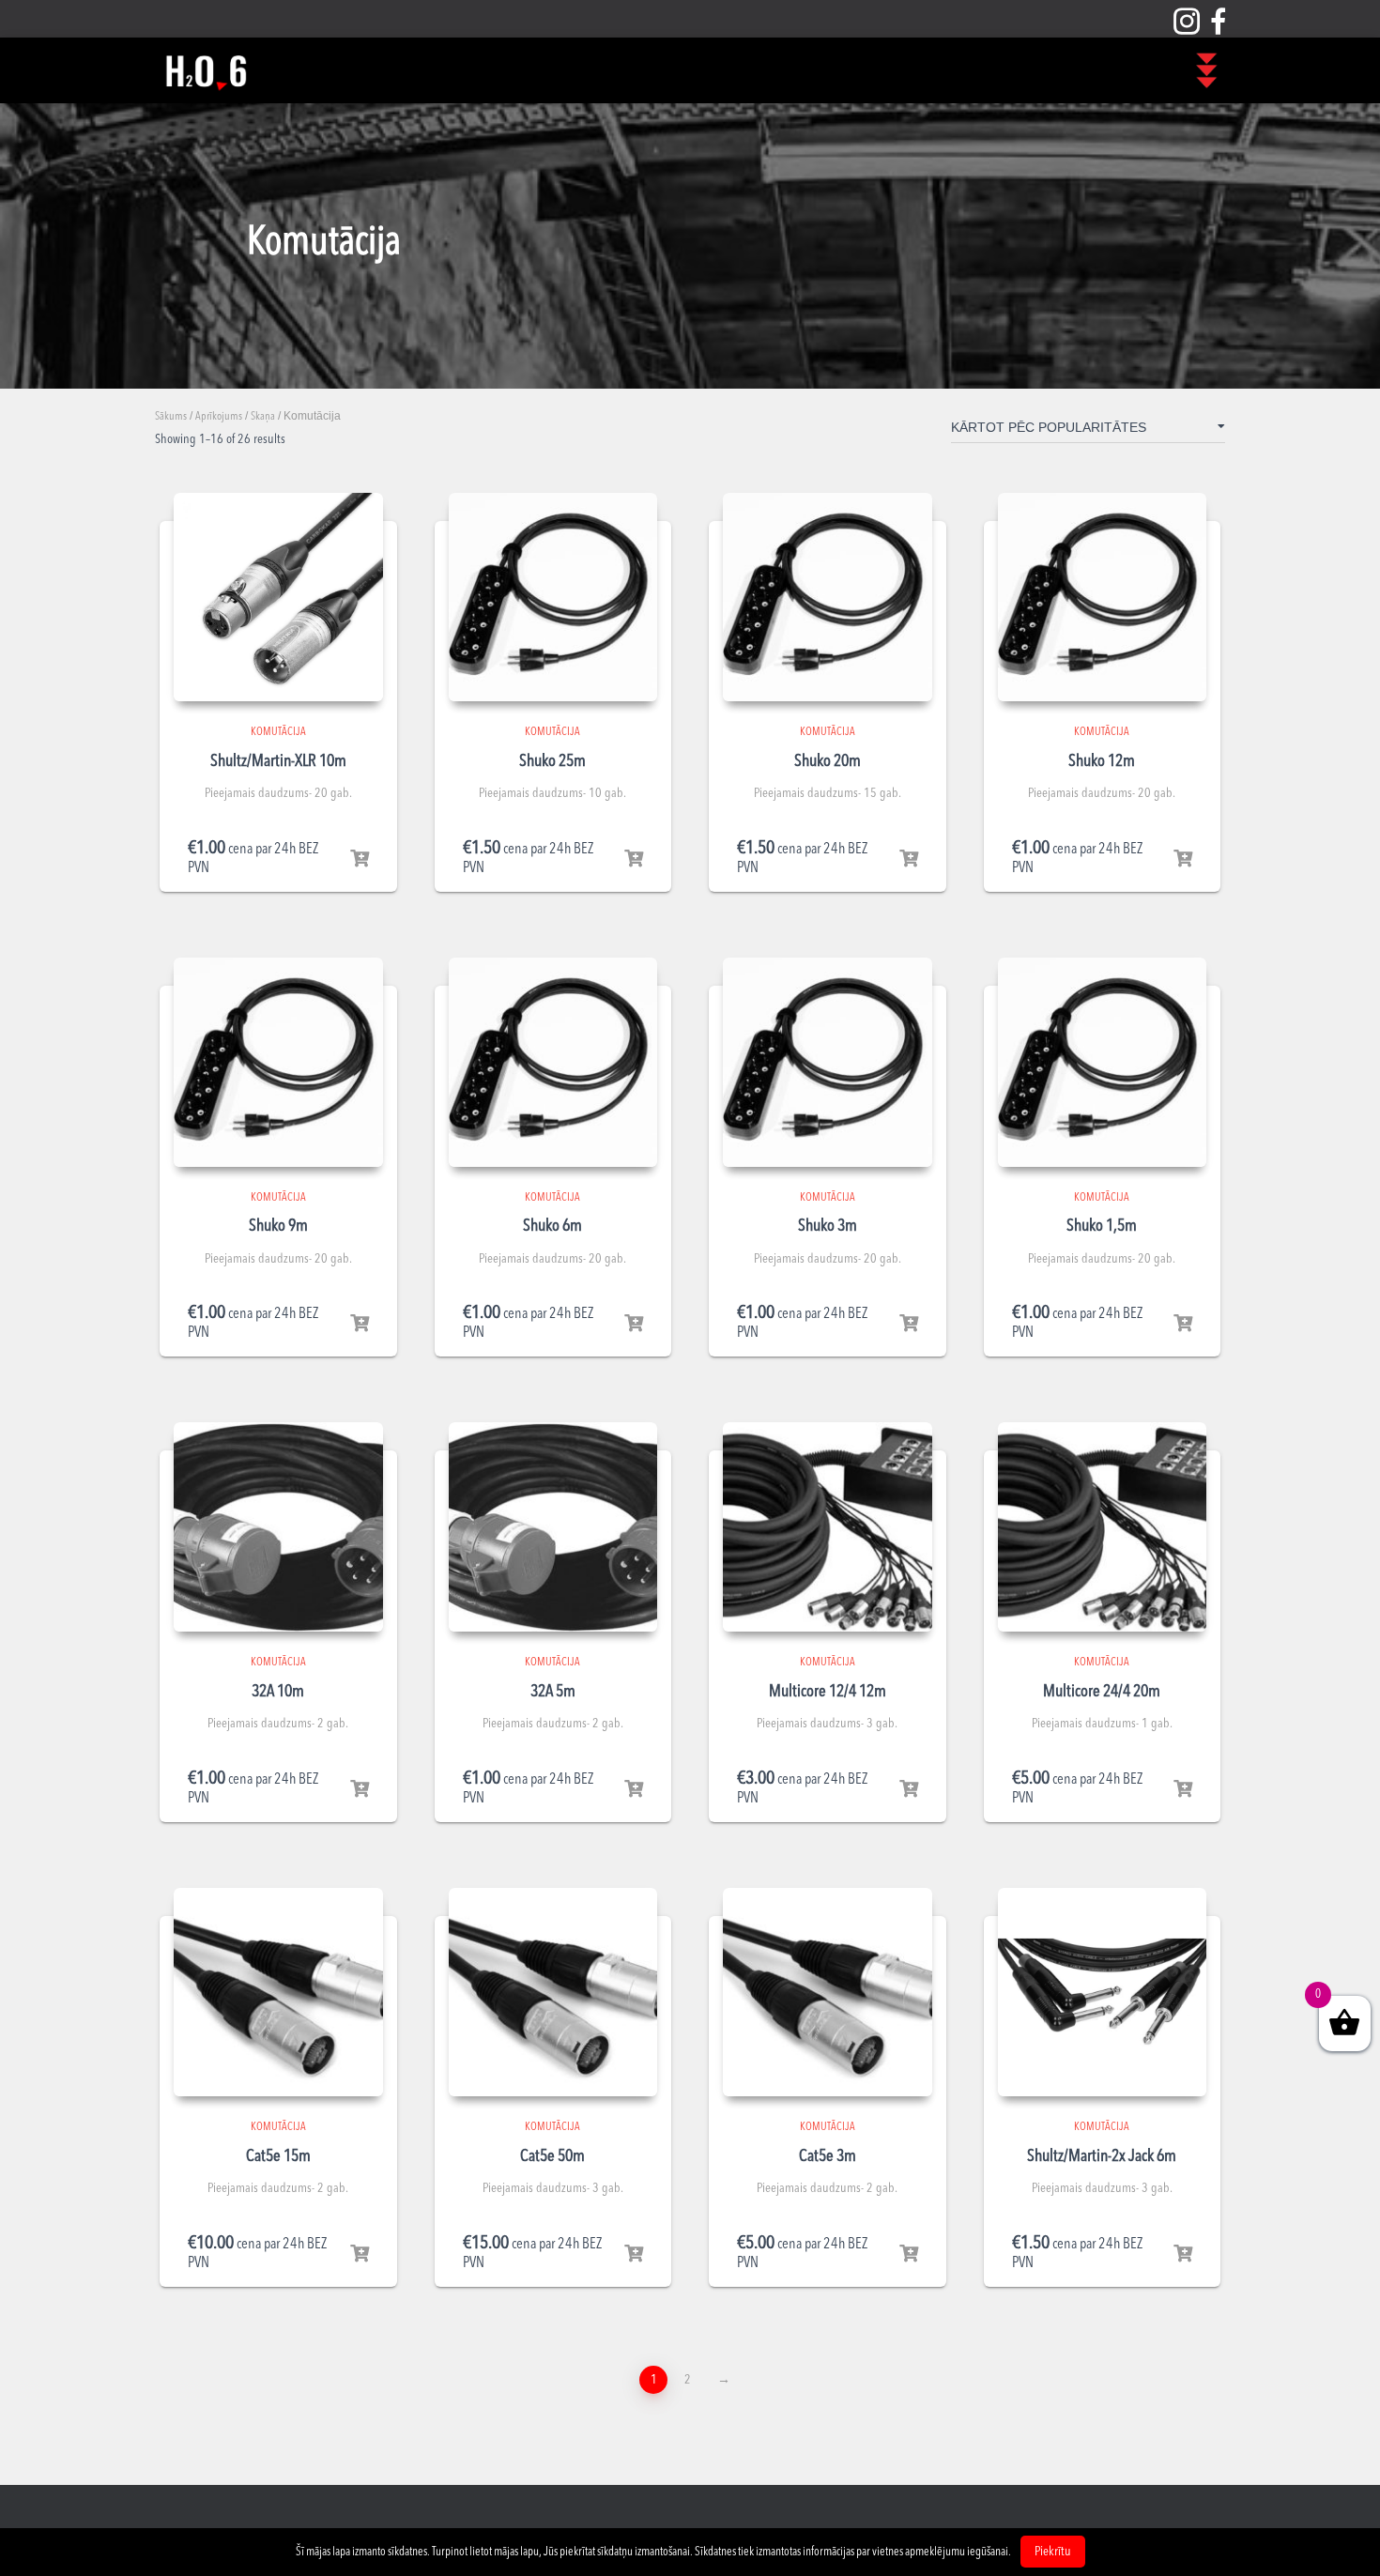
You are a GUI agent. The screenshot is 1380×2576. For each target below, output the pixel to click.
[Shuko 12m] (1103, 598)
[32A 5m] (553, 1527)
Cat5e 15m (278, 2156)
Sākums (171, 417)
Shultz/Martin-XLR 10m (278, 761)
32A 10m (278, 1692)
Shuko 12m (1102, 761)
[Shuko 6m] (553, 1062)
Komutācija (278, 732)
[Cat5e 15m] (278, 1993)
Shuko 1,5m (1102, 1226)
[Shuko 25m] (553, 598)
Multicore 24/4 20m (1102, 1692)
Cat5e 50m (552, 2156)
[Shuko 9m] (278, 1062)
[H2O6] (206, 70)
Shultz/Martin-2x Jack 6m (1102, 2156)
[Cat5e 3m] (828, 1993)
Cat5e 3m (828, 2156)
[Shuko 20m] (828, 598)
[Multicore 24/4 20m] (1103, 1527)
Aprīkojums (219, 417)
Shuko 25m (552, 761)
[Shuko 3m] (828, 1062)
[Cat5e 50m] (553, 1993)
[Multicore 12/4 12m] (828, 1527)
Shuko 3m (828, 1226)
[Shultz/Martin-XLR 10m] (278, 598)
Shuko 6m (552, 1226)
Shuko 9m (278, 1226)
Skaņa (263, 417)
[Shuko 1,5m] (1103, 1062)
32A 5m (553, 1692)
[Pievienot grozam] (360, 859)
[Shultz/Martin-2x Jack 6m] (1103, 1993)
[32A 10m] (278, 1527)
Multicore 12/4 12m (828, 1692)
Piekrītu (1053, 2552)
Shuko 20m (828, 761)
